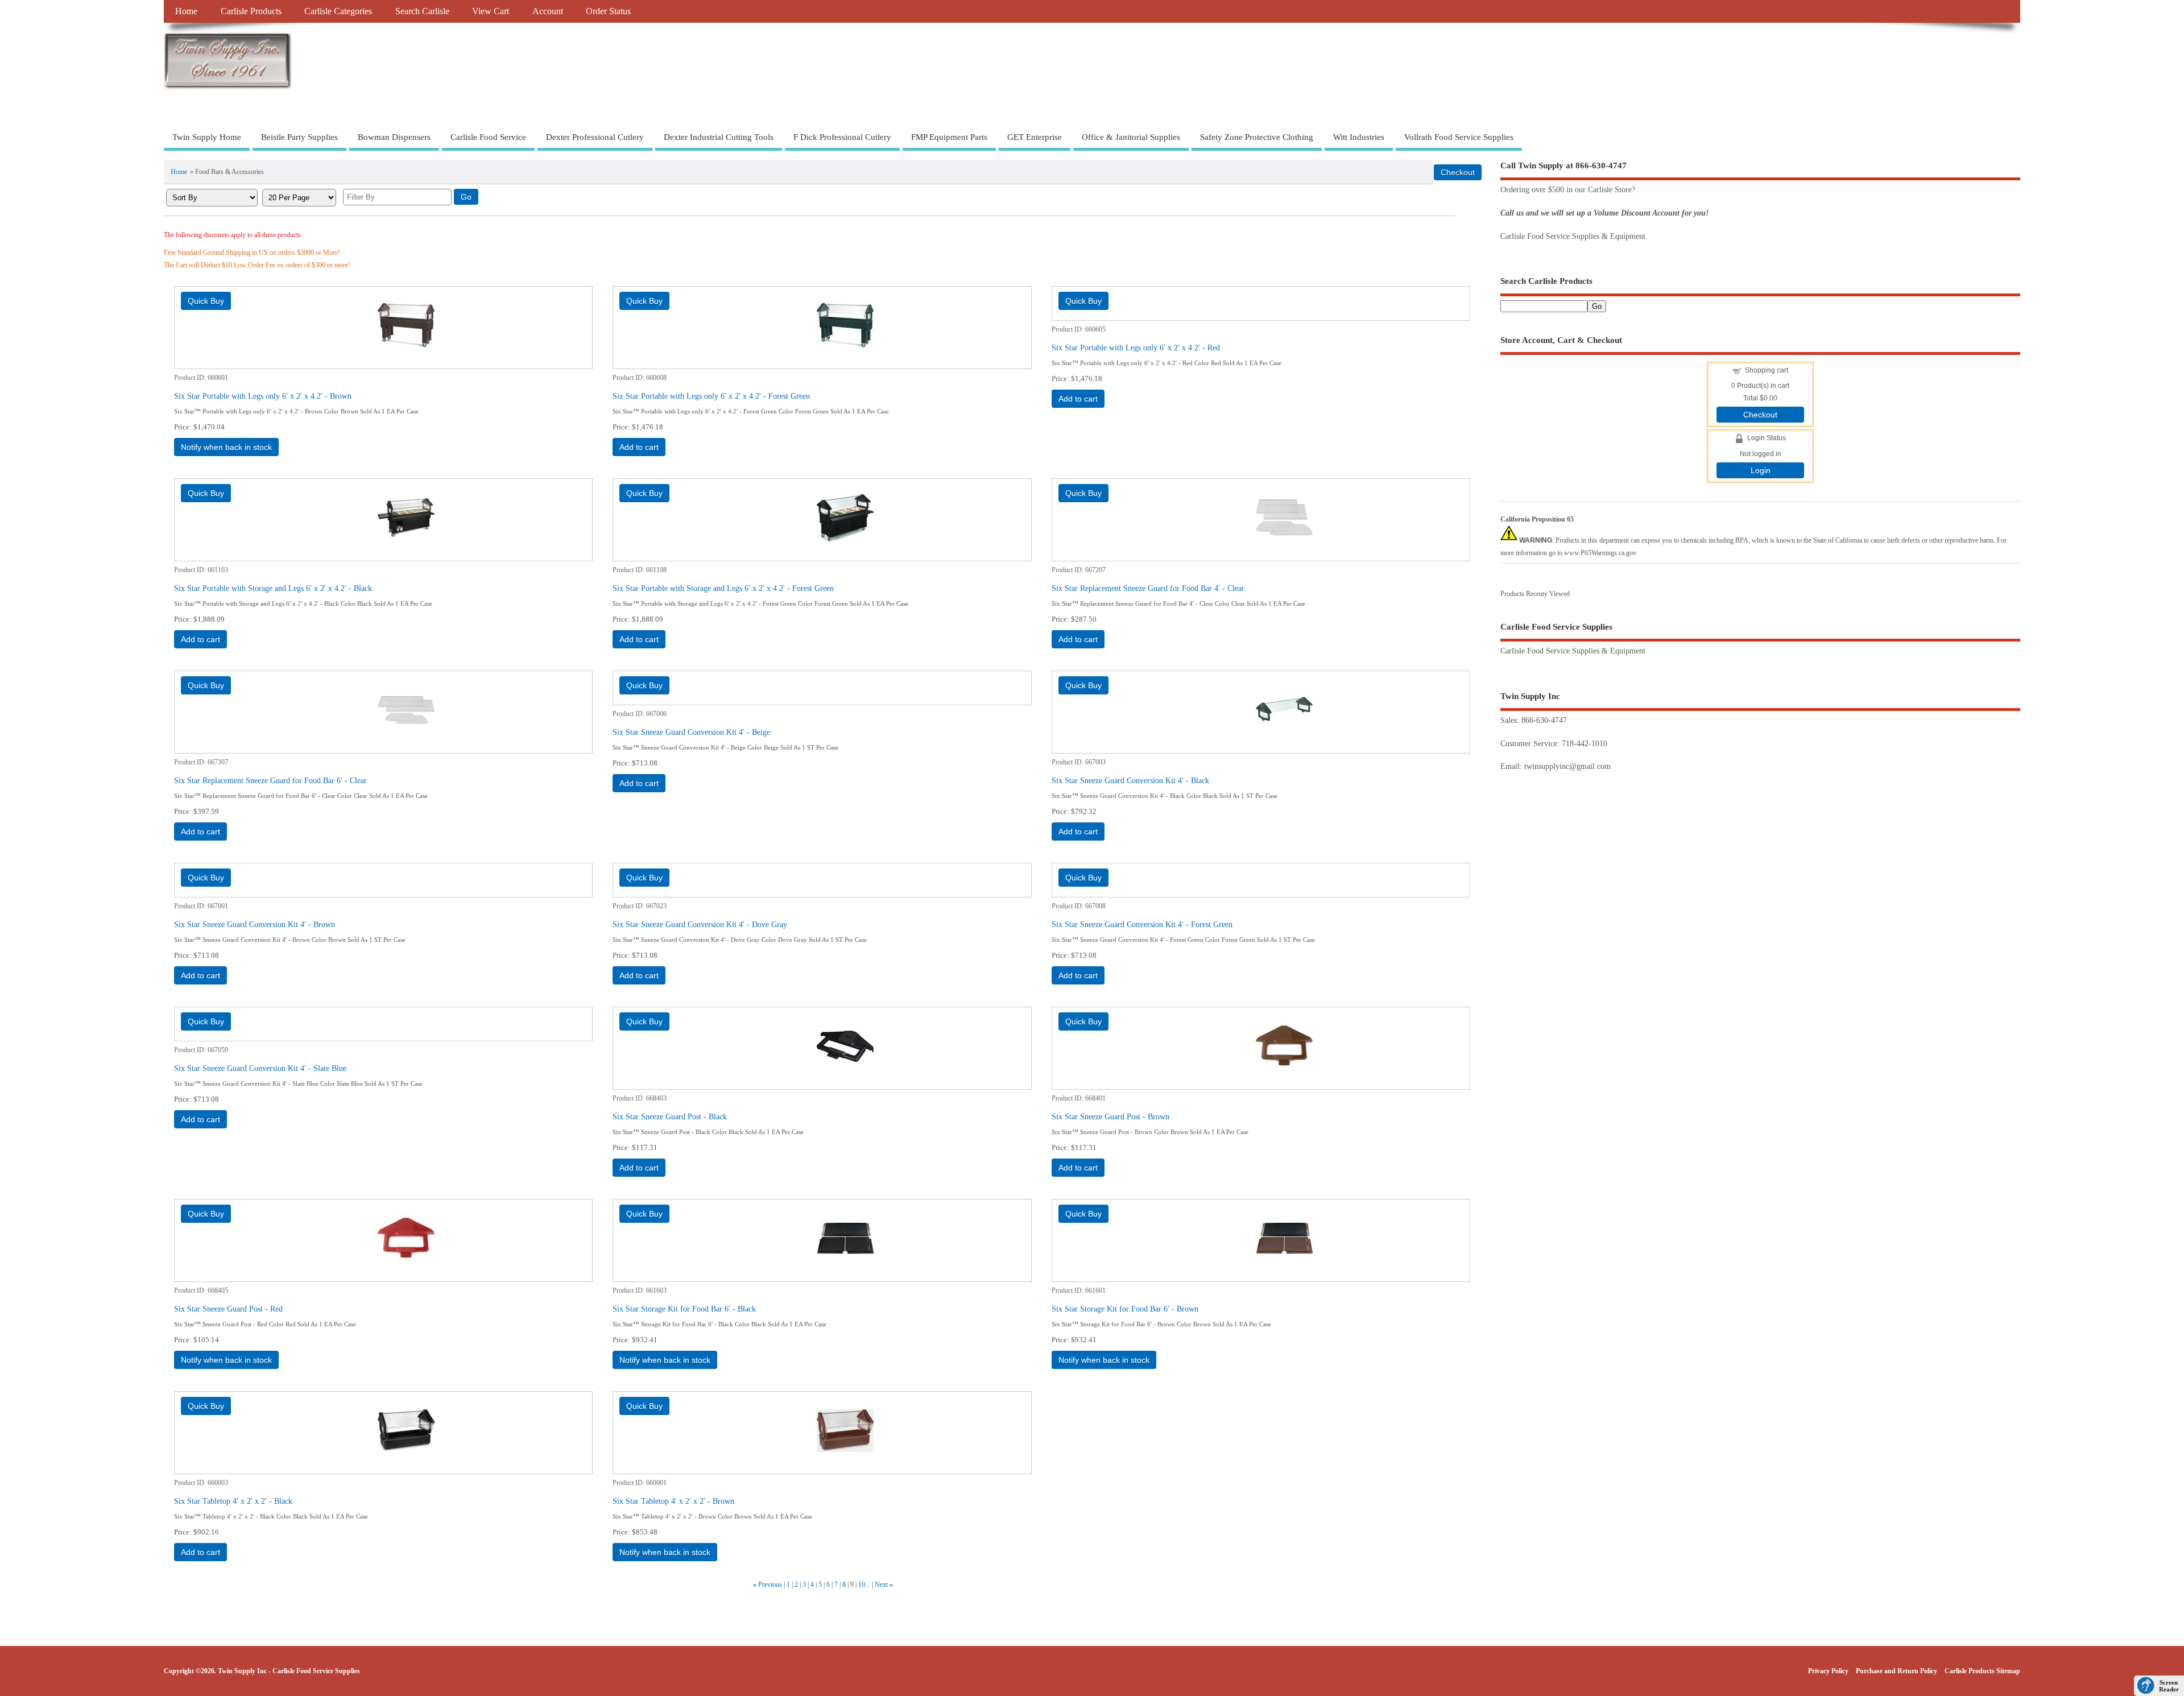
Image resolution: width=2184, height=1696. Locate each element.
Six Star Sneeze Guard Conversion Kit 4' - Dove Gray (700, 924)
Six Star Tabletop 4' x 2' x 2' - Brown (673, 1501)
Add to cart (639, 447)
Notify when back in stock (226, 447)
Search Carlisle (422, 11)
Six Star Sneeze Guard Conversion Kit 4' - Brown (255, 924)
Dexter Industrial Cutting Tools (719, 137)
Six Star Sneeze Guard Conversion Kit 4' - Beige (691, 732)
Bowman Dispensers (394, 137)
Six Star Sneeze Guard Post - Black (670, 1116)
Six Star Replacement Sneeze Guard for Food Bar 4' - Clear (1148, 588)
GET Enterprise (1035, 137)
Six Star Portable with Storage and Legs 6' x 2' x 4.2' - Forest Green (723, 588)
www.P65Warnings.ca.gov (1600, 553)
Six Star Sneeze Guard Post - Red (228, 1309)
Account (548, 11)
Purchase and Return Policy (1896, 1671)
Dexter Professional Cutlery (595, 137)
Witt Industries (1359, 137)
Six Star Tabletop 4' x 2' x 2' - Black (233, 1501)
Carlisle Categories (338, 11)
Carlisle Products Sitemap (1982, 1671)
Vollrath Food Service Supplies (1459, 137)
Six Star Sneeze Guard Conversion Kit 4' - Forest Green (1142, 924)
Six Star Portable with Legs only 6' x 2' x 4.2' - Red (1136, 348)
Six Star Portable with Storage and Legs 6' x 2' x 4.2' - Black (273, 588)
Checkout (1760, 415)
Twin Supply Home (207, 137)
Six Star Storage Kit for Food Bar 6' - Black (684, 1309)
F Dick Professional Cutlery (842, 137)
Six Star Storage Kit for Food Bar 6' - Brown (1125, 1309)
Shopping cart (1767, 370)
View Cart (491, 11)
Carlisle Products (251, 11)
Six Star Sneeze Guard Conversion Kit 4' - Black (1130, 780)
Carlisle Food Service (488, 137)
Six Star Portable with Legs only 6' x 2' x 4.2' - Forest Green (711, 396)
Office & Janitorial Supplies (1131, 137)
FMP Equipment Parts (949, 137)
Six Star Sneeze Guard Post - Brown (1110, 1116)
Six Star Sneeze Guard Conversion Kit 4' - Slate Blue (260, 1068)
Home (186, 11)
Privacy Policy (1828, 1671)
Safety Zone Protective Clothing (1257, 137)
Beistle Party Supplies (299, 137)
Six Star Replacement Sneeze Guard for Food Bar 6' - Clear (270, 780)
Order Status (608, 11)
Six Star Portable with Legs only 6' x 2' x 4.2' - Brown (263, 396)
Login (1761, 470)
